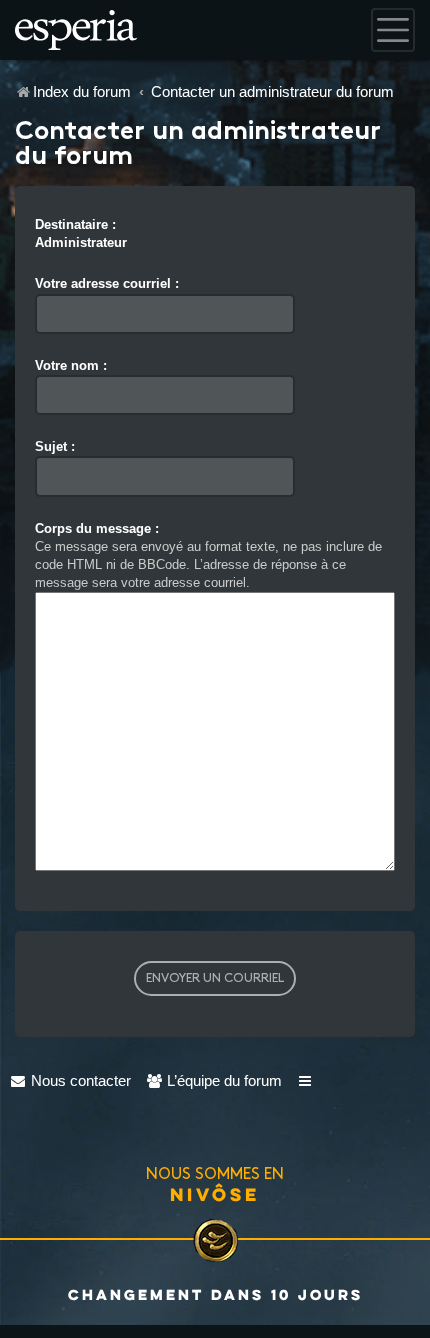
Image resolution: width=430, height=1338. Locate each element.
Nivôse (215, 1194)
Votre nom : (71, 365)
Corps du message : (97, 528)
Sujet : (55, 446)
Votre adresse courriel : (107, 283)
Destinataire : (75, 224)
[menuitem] (70, 1080)
